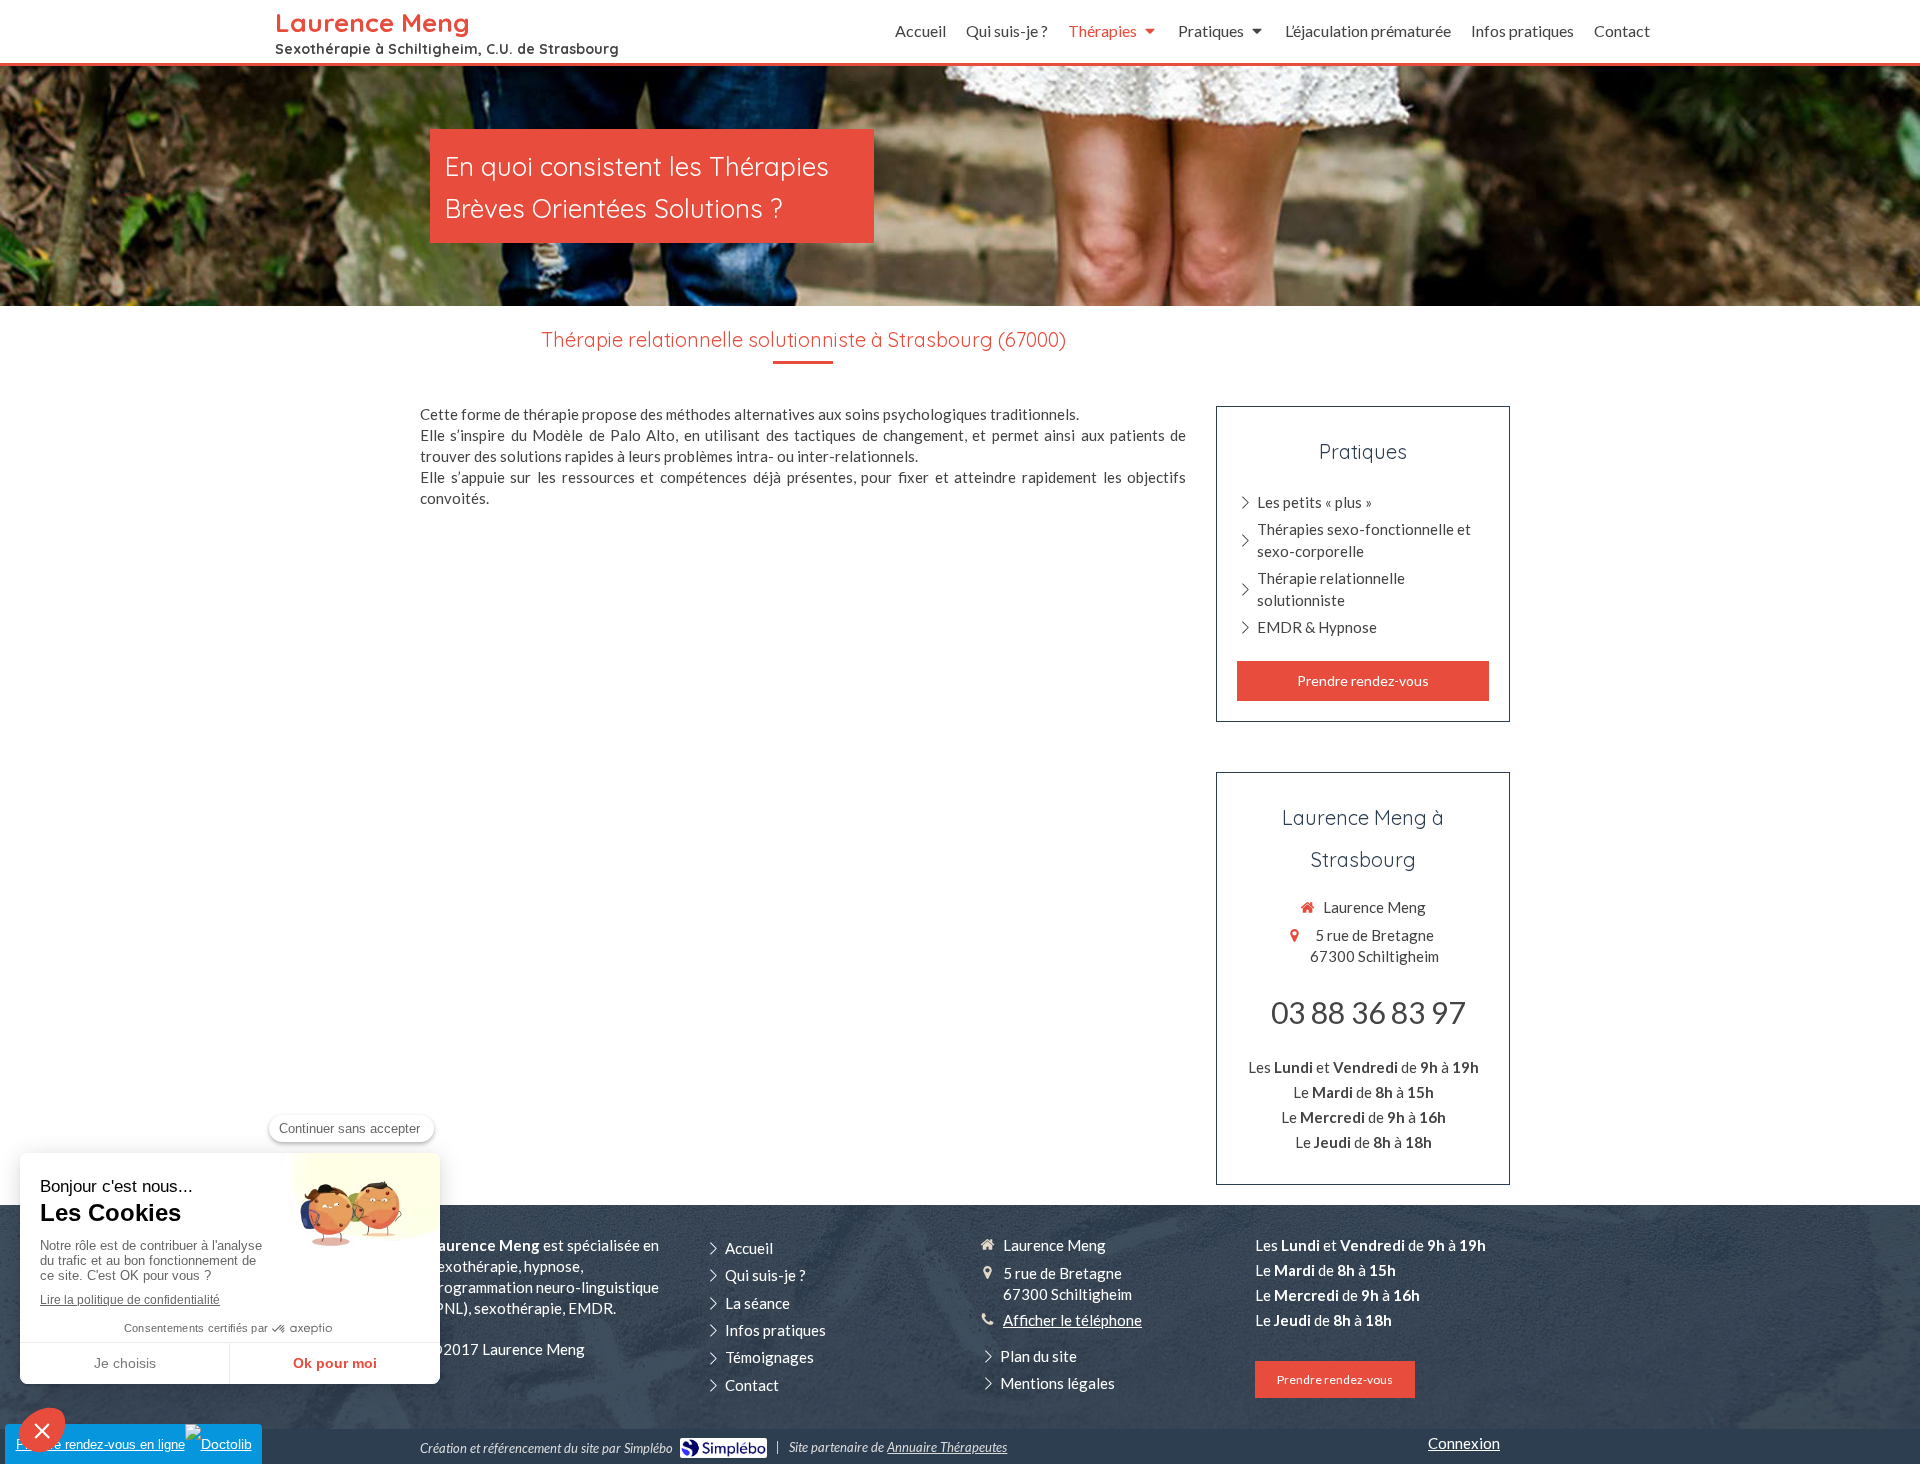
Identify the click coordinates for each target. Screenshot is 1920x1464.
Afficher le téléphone (1072, 1320)
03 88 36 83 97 (1368, 1012)
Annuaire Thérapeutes (947, 1447)
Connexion (1464, 1443)
